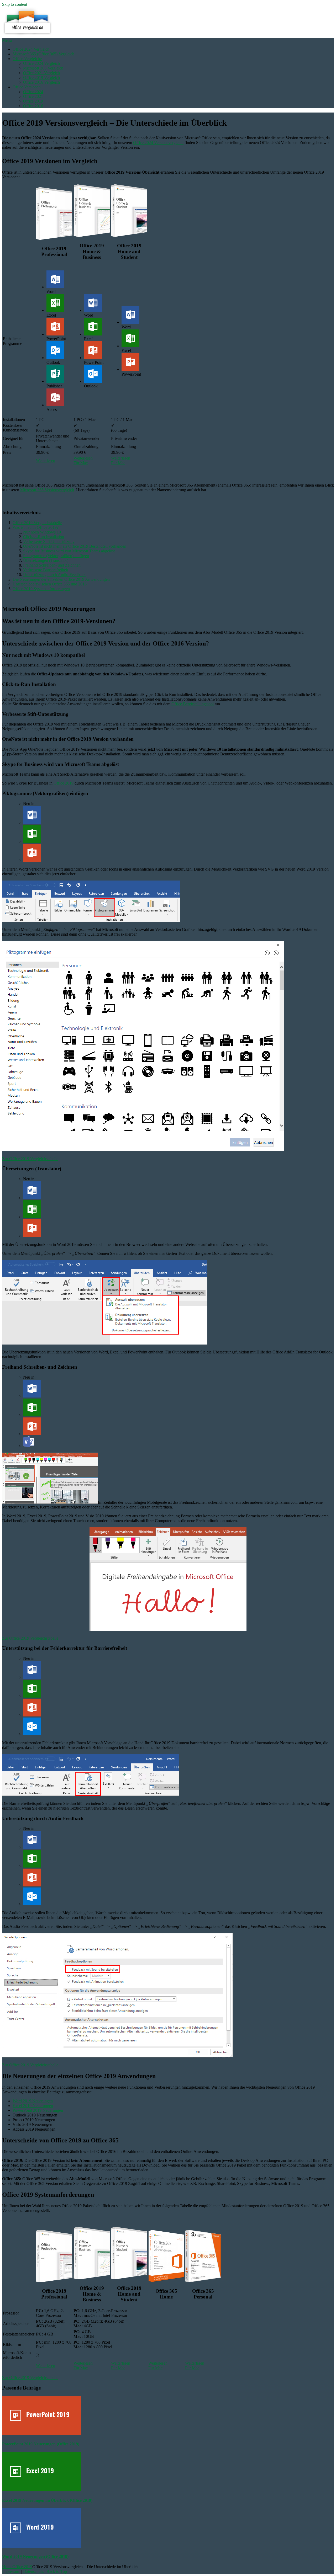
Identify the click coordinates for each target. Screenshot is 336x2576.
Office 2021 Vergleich (41, 73)
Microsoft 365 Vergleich (43, 68)
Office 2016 (33, 106)
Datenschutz (33, 2571)
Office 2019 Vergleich (41, 78)
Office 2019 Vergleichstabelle (37, 523)
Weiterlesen (46, 460)
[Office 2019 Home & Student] (129, 235)
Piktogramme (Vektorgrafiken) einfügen (56, 556)
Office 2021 (33, 96)
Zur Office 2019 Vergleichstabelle (30, 1159)
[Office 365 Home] (166, 2281)
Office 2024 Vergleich (31, 49)
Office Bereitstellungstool (193, 704)
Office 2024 (33, 92)
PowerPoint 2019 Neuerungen (38, 2110)
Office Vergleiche (27, 59)
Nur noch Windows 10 (42, 532)
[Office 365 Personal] (203, 2281)
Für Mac (81, 463)
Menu (7, 40)
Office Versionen (27, 87)
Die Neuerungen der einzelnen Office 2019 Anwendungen (61, 579)
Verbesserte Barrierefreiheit (46, 570)
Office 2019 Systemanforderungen (41, 589)
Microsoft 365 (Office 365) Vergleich (43, 54)
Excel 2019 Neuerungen (33, 2106)
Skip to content (15, 4)
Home (7, 2567)
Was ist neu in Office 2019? (36, 527)
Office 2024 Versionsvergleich (158, 143)
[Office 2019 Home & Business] (92, 235)
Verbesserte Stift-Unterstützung (49, 542)
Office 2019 (33, 101)
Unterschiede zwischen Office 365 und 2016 (50, 584)
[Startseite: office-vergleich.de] (27, 36)
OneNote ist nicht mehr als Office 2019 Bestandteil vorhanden (75, 546)
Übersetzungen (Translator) (46, 560)
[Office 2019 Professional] (54, 238)
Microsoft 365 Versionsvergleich (47, 490)
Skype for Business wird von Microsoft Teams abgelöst (69, 551)
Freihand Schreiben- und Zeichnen (52, 565)
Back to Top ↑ (58, 2571)
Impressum (11, 2571)
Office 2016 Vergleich (41, 82)
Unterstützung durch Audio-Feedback (54, 575)
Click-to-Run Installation (44, 537)
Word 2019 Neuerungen (33, 2101)
